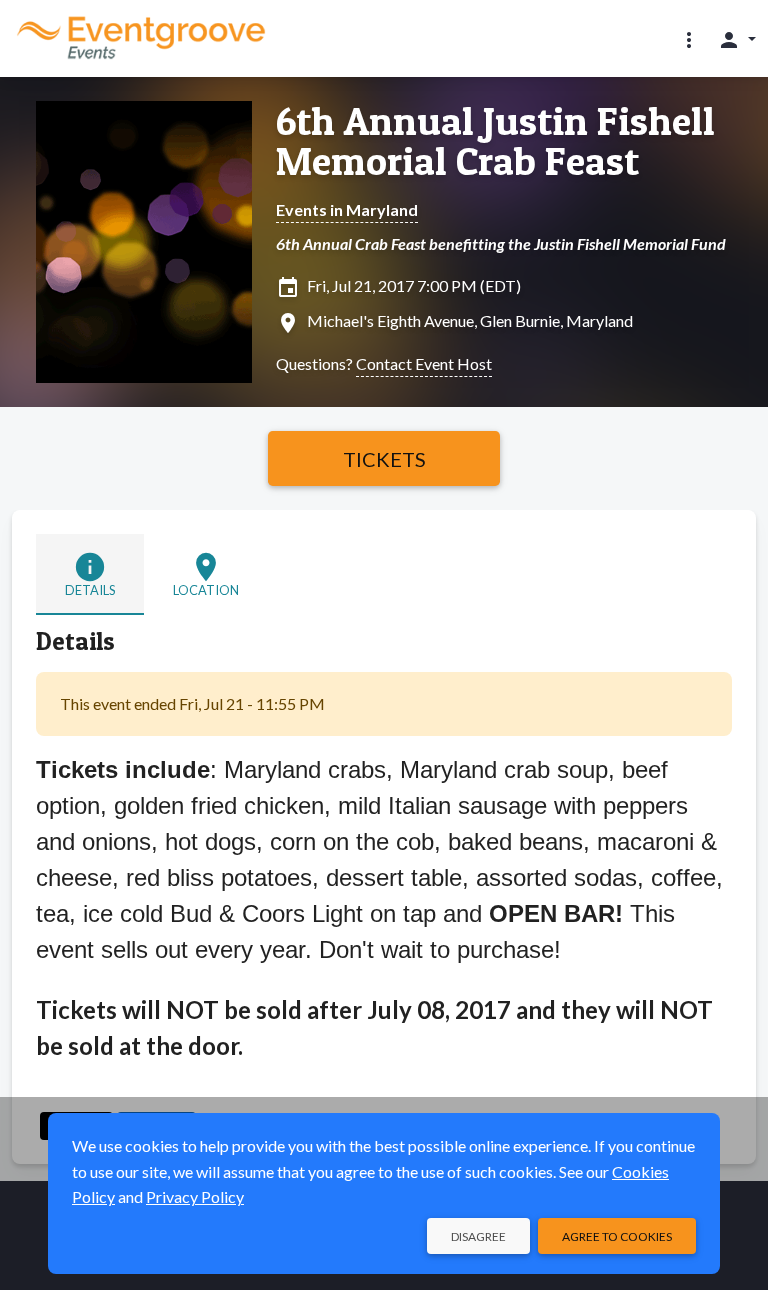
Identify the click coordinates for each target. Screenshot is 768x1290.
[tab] (90, 574)
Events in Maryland (347, 209)
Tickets (384, 459)
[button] (689, 39)
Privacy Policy (195, 1196)
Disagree (478, 1236)
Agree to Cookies (617, 1236)
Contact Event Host (424, 363)
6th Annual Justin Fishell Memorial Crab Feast (495, 141)
